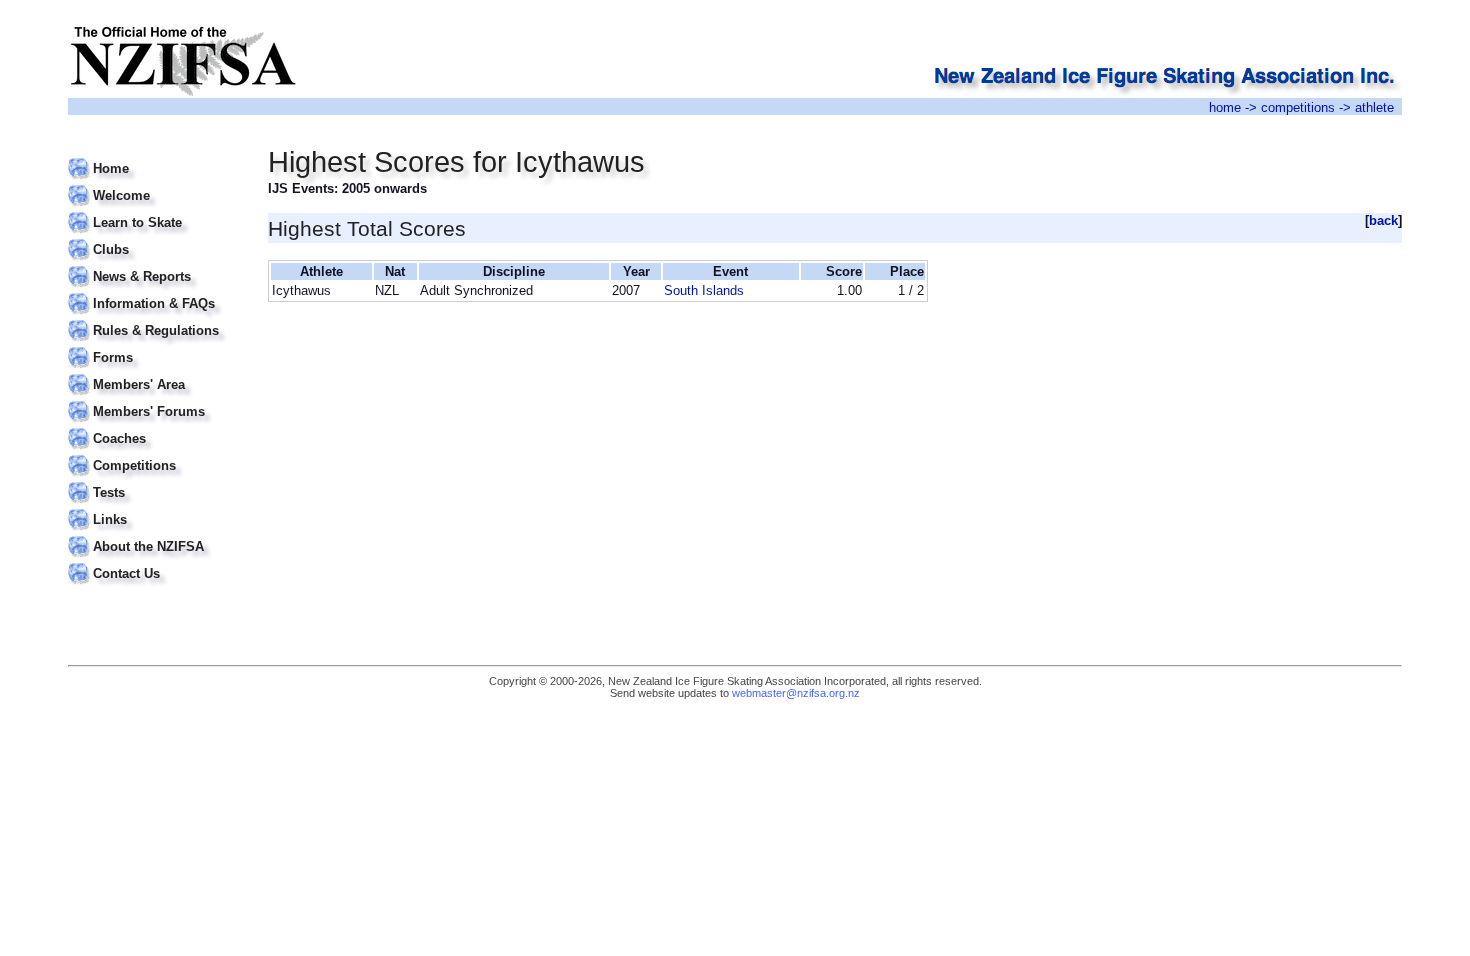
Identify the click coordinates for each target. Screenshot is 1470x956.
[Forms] (155, 345)
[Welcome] (155, 183)
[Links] (155, 507)
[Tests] (155, 480)
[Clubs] (155, 237)
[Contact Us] (155, 561)
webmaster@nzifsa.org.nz (796, 693)
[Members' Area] (155, 372)
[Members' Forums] (155, 399)
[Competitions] (155, 453)
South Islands (704, 290)
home (1225, 107)
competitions (1298, 107)
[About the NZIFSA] (155, 534)
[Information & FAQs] (155, 291)
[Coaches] (155, 426)
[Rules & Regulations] (155, 318)
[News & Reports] (155, 264)
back (1383, 220)
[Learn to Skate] (155, 210)
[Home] (155, 156)
